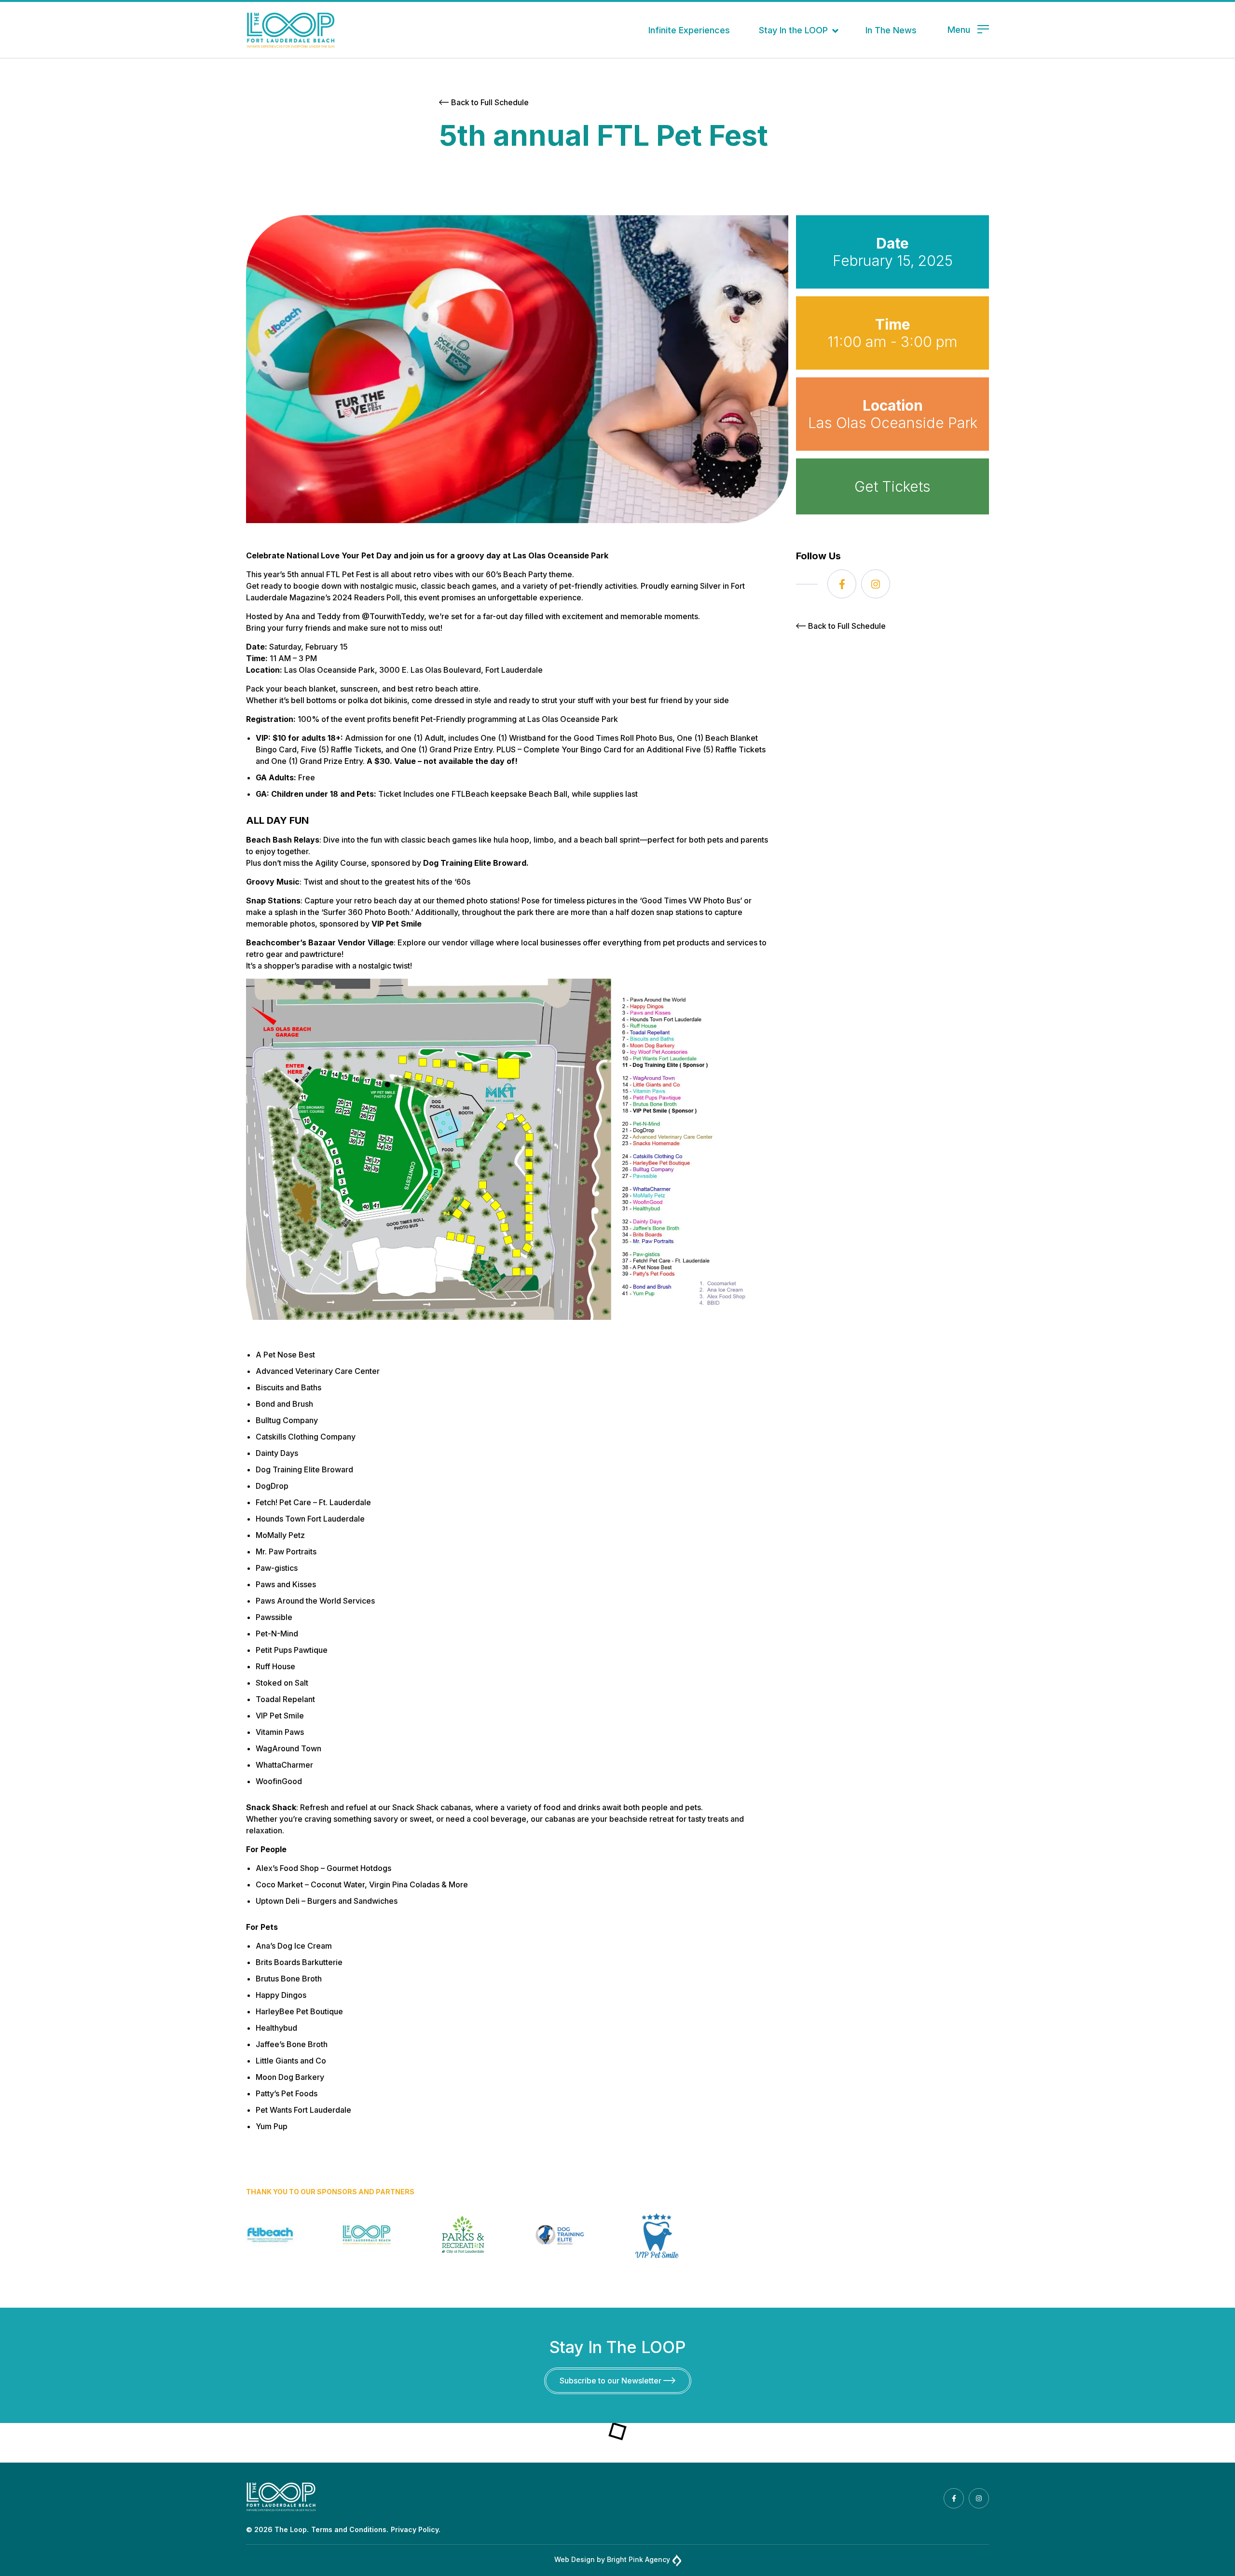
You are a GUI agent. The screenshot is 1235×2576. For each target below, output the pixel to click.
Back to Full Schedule (490, 102)
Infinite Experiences (689, 30)
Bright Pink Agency (638, 2559)
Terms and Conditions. (350, 2529)
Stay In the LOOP (793, 30)
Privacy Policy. (416, 2529)
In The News (891, 30)
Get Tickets (892, 486)
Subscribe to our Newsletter (611, 2381)
